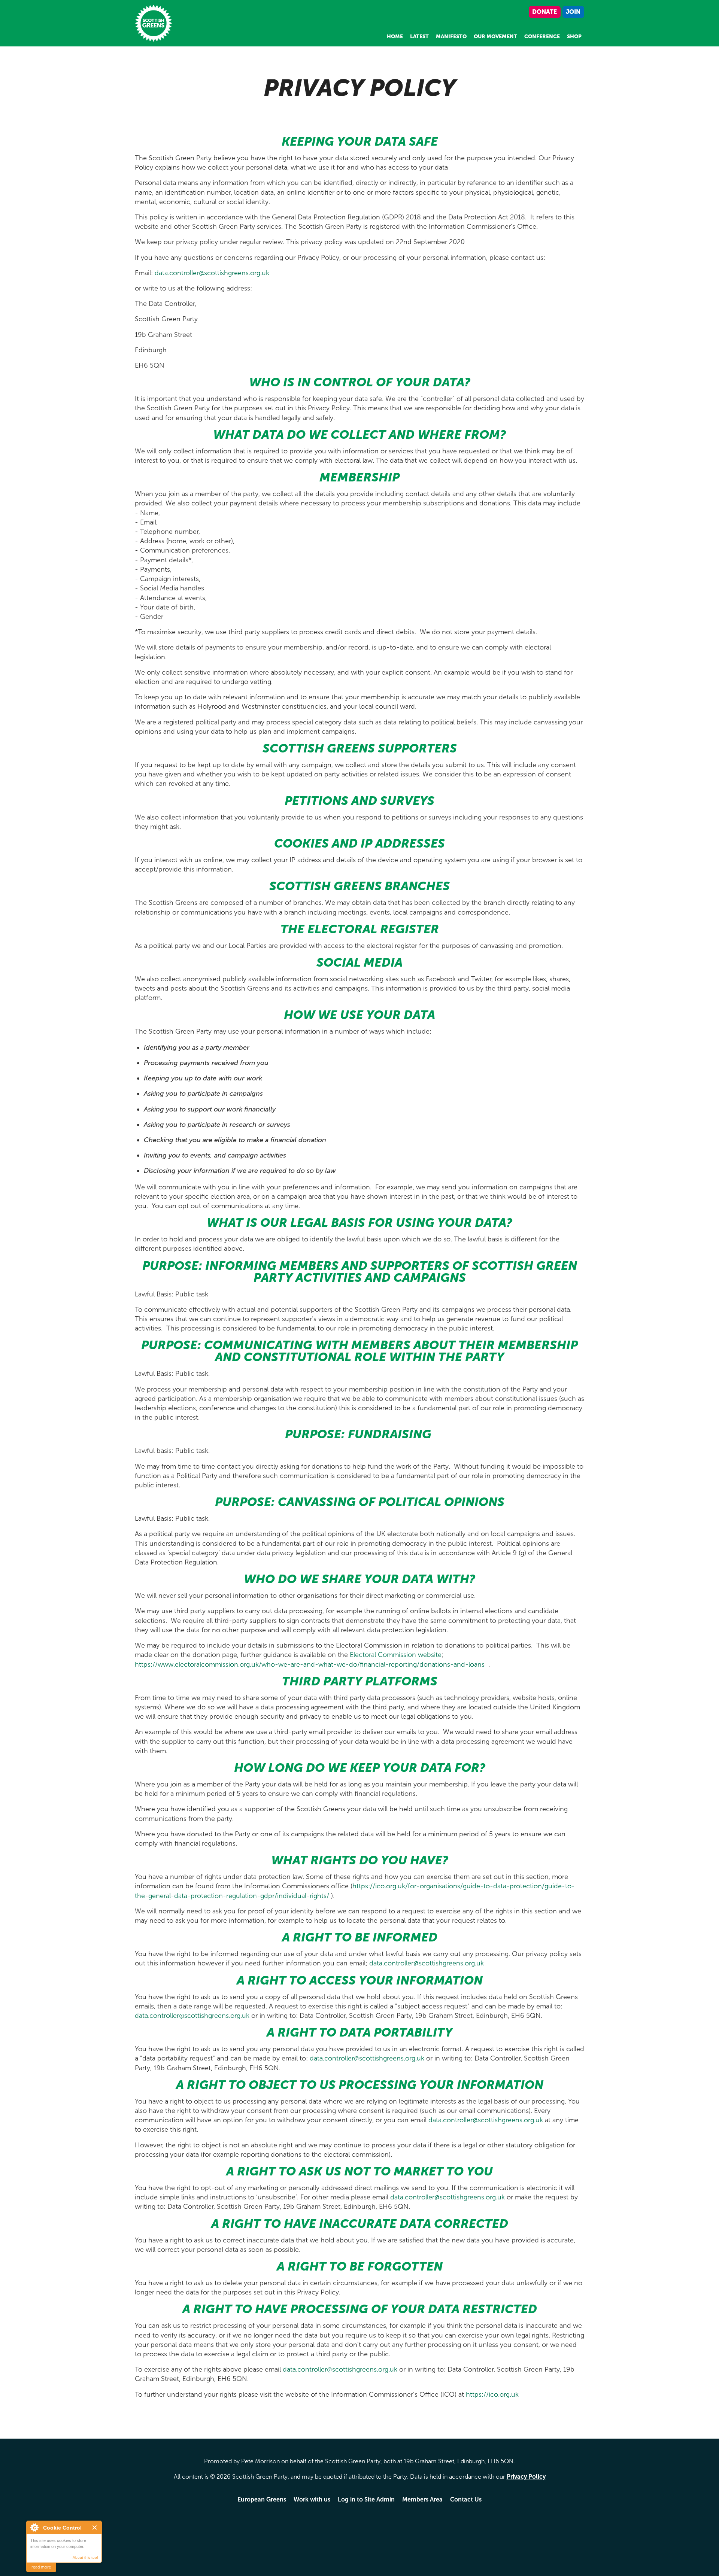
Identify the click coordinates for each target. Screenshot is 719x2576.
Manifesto (451, 37)
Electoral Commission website (396, 1655)
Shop (574, 37)
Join (573, 12)
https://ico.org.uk (492, 2394)
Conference (542, 37)
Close (95, 2528)
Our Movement (495, 37)
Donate (544, 12)
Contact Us (466, 2499)
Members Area (422, 2499)
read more (41, 2567)
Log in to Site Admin (366, 2499)
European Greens (262, 2499)
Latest (419, 37)
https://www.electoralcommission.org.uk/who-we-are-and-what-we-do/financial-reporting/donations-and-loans (311, 1664)
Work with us (312, 2499)
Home (395, 37)
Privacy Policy (526, 2477)
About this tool (85, 2557)
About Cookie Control (34, 2527)
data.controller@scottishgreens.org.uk (212, 273)
